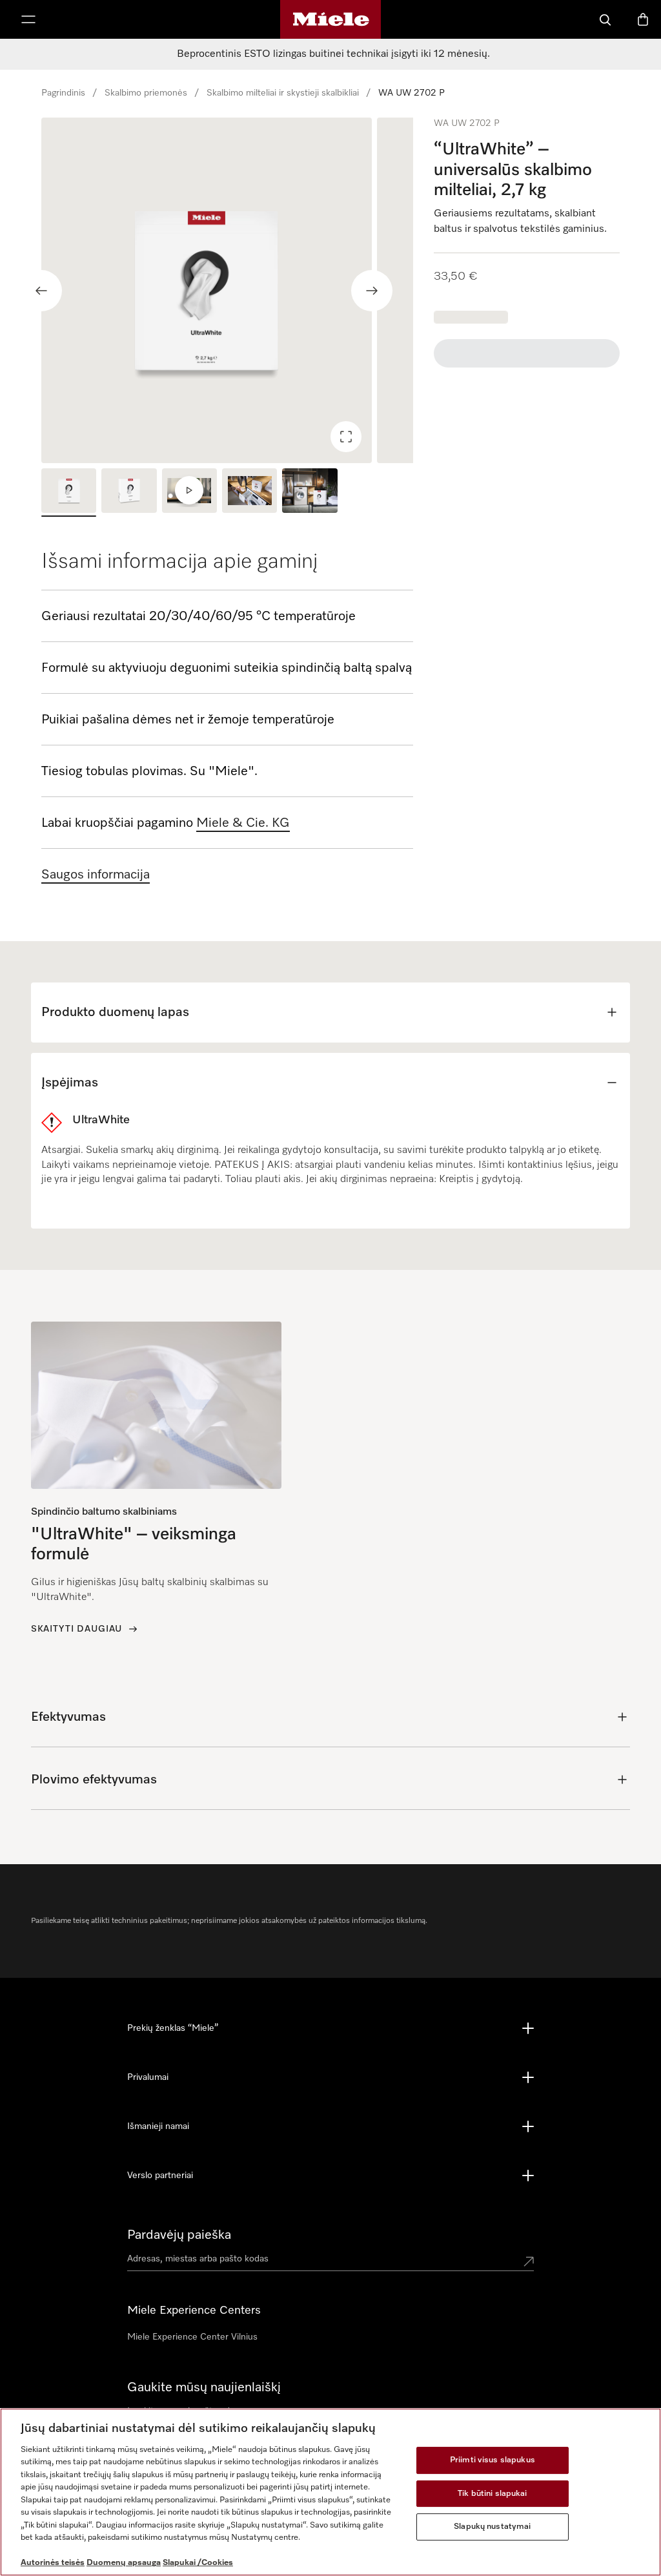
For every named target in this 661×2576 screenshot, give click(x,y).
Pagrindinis (63, 93)
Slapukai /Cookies (198, 2563)
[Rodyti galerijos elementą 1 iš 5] (69, 492)
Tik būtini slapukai (492, 2494)
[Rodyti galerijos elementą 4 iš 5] (249, 492)
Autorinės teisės (53, 2563)
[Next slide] (372, 291)
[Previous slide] (41, 291)
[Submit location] (529, 2261)
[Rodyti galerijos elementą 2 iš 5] (129, 492)
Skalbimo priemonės (146, 93)
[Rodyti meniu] (28, 19)
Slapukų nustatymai (492, 2527)
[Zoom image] (346, 437)
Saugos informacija (96, 875)
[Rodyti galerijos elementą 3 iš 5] (189, 492)
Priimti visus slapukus (493, 2460)
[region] (227, 290)
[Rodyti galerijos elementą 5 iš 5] (310, 492)
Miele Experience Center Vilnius (192, 2337)
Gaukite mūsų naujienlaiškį (204, 2387)
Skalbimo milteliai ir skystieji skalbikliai (283, 93)
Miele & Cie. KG (243, 823)
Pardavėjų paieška (179, 2235)
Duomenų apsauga (124, 2563)
